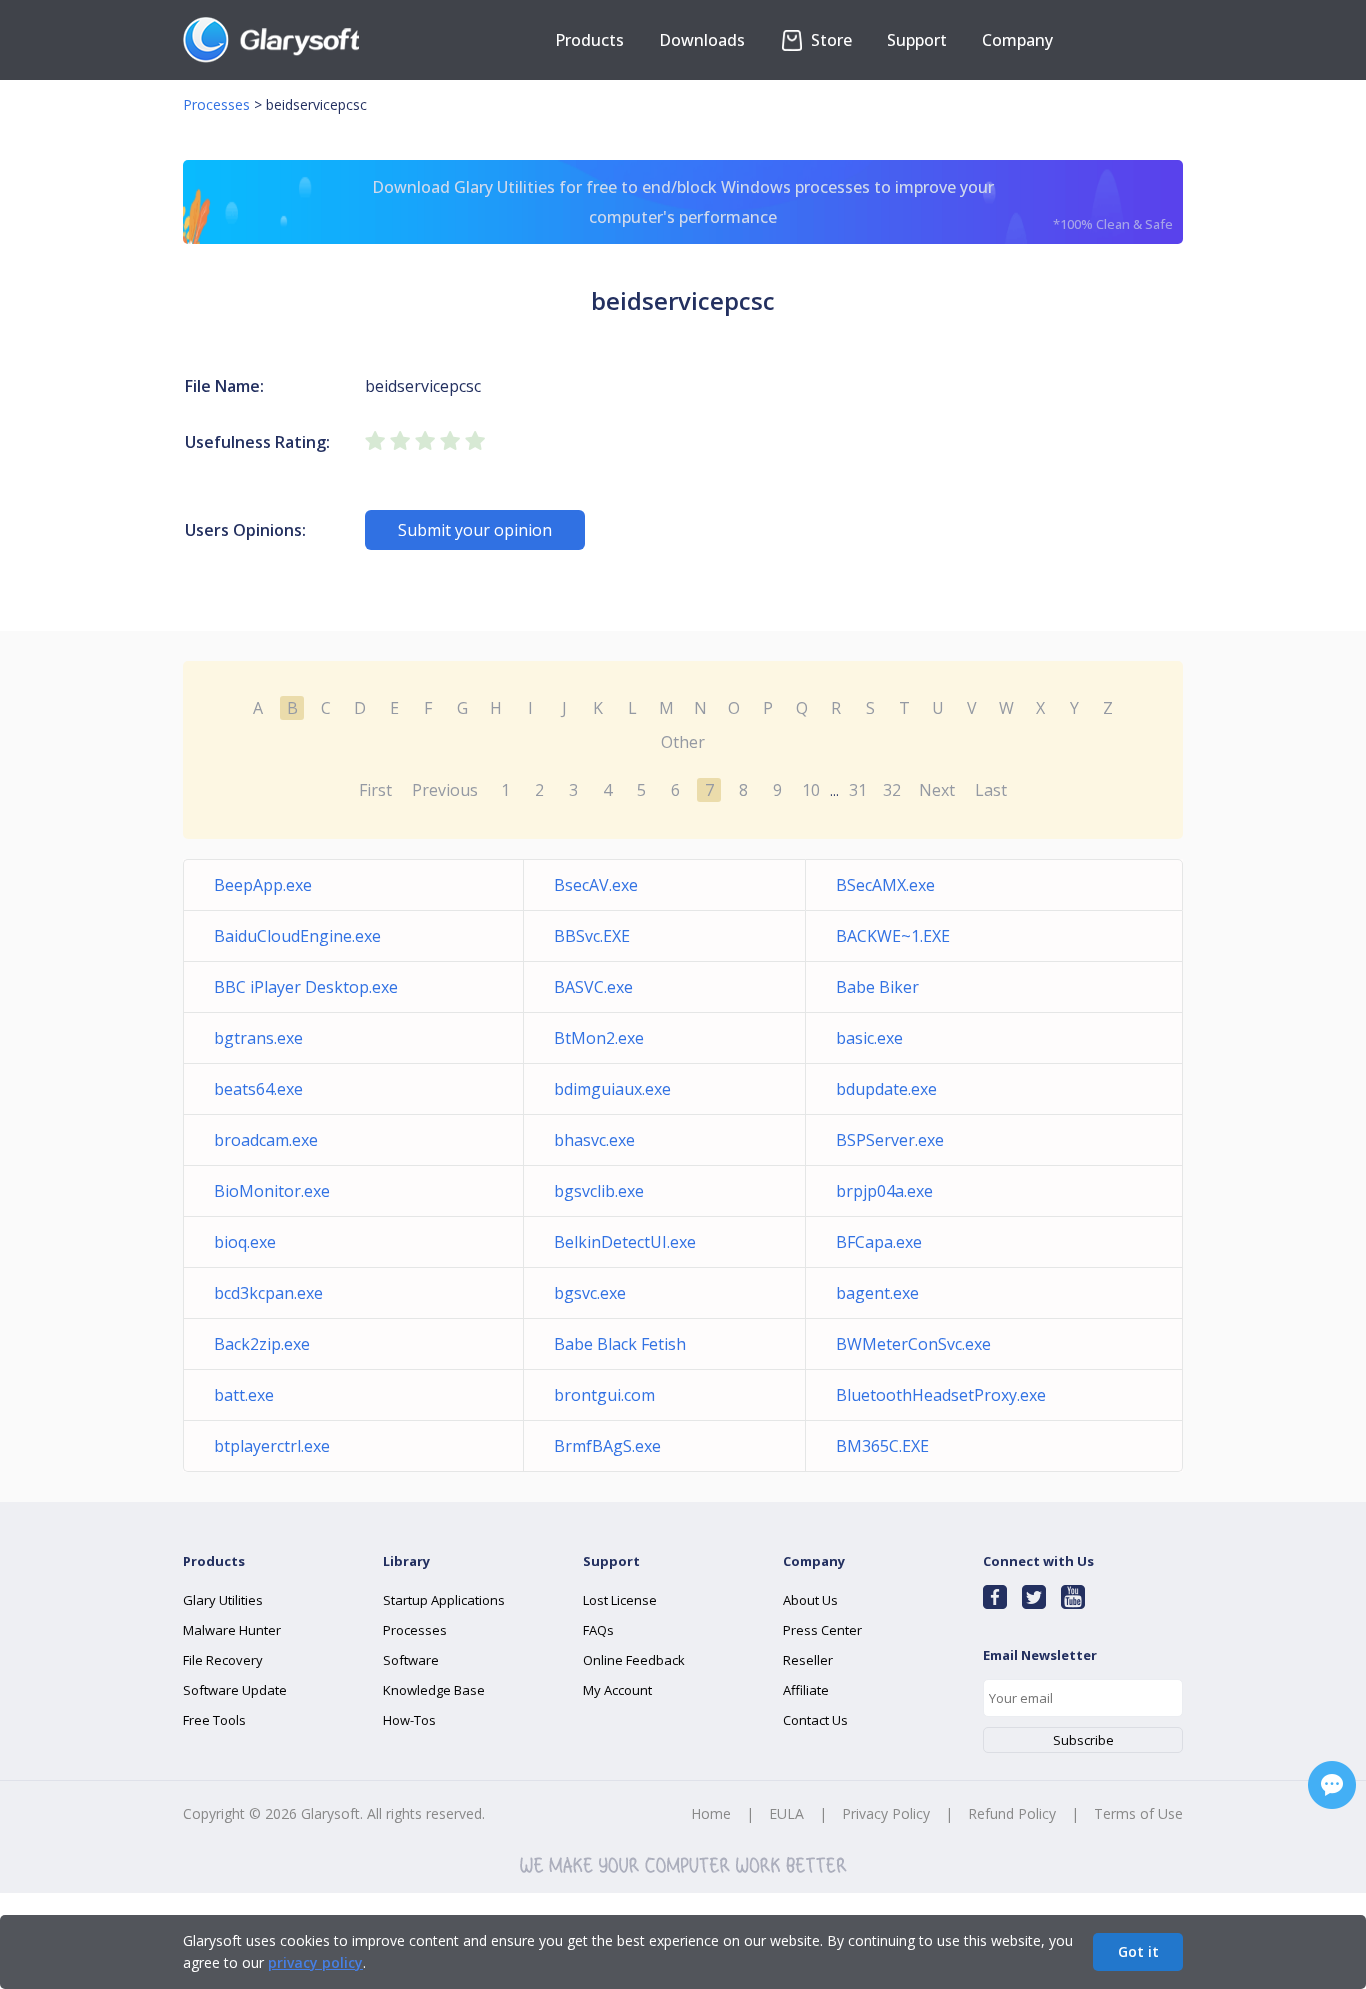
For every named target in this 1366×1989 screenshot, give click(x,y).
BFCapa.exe (879, 1242)
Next (937, 790)
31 (858, 790)
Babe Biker (877, 987)
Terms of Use (1138, 1813)
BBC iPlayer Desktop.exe (306, 987)
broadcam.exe (266, 1140)
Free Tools (214, 1720)
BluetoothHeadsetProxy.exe (941, 1395)
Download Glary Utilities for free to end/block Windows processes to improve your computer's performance (772, 204)
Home (711, 1813)
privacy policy (315, 1962)
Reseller (808, 1660)
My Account (617, 1690)
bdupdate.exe (886, 1089)
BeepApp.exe (263, 885)
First (375, 790)
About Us (810, 1600)
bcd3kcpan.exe (268, 1293)
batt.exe (244, 1395)
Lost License (620, 1600)
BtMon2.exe (599, 1038)
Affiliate (806, 1690)
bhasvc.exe (594, 1140)
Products (589, 40)
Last (991, 790)
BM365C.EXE (882, 1446)
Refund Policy (1012, 1813)
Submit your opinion (475, 530)
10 (811, 790)
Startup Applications (444, 1600)
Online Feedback (634, 1660)
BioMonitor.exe (272, 1191)
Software (411, 1660)
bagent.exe (877, 1293)
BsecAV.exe (596, 885)
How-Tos (409, 1720)
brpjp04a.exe (884, 1191)
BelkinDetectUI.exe (625, 1242)
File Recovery (223, 1660)
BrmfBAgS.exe (607, 1446)
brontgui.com (604, 1395)
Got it (1138, 1951)
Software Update (235, 1690)
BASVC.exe (593, 987)
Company (1017, 40)
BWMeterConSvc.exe (913, 1344)
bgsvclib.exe (599, 1191)
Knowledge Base (434, 1690)
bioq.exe (245, 1242)
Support (917, 40)
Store (829, 40)
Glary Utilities (223, 1600)
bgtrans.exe (258, 1038)
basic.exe (869, 1038)
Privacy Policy (886, 1813)
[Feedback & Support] (1332, 1785)
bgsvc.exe (590, 1293)
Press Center (822, 1630)
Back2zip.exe (262, 1344)
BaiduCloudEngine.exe (297, 936)
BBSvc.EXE (592, 936)
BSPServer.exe (890, 1140)
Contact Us (815, 1720)
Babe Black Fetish (620, 1344)
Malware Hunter (232, 1630)
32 (892, 790)
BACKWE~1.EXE (893, 936)
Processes (216, 104)
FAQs (598, 1630)
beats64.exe (258, 1089)
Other (683, 742)
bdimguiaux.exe (612, 1089)
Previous (445, 790)
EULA (786, 1813)
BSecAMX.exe (885, 885)
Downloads (702, 40)
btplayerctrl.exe (272, 1446)
